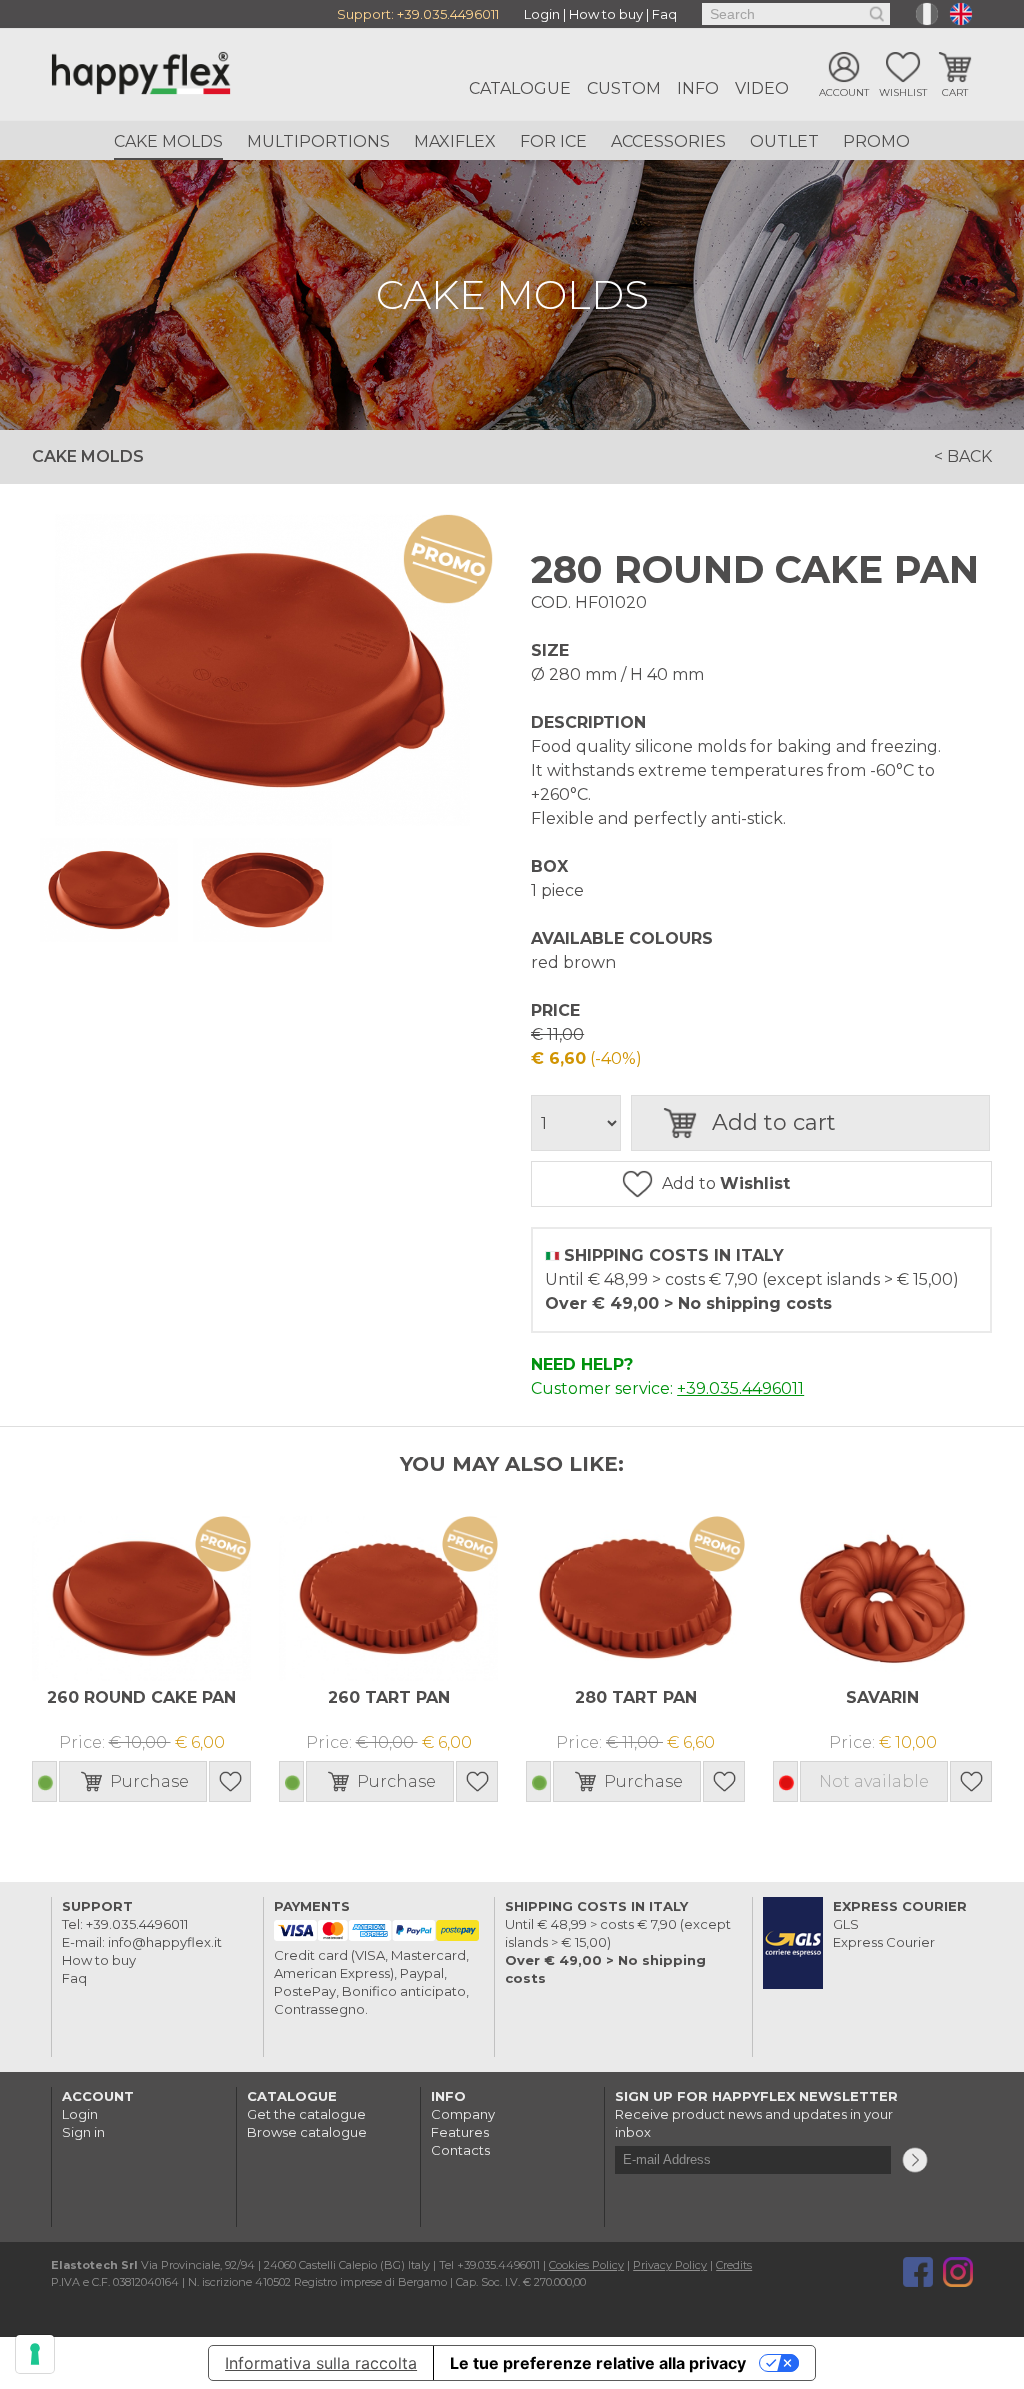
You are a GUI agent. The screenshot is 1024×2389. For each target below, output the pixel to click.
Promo (876, 141)
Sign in (83, 2132)
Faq (664, 14)
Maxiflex (455, 141)
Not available (874, 1781)
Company (463, 2114)
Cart (955, 92)
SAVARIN (882, 1697)
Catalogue (520, 88)
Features (460, 2132)
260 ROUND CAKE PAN (141, 1697)
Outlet (784, 141)
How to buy (606, 14)
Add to (726, 1183)
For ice (553, 141)
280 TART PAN (636, 1697)
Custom (624, 88)
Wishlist (903, 92)
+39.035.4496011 (448, 14)
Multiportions (318, 141)
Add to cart (774, 1122)
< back (963, 456)
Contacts (460, 2150)
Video (762, 88)
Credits (734, 2265)
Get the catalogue (306, 2114)
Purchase (149, 1781)
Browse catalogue (307, 2132)
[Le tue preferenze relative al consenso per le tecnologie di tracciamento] (35, 2354)
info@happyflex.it (165, 1942)
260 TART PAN (389, 1697)
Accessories (668, 141)
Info (698, 88)
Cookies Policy (586, 2265)
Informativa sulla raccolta (321, 2363)
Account (844, 92)
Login (542, 14)
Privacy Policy (670, 2265)
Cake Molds (168, 141)
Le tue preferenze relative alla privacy (598, 2363)
